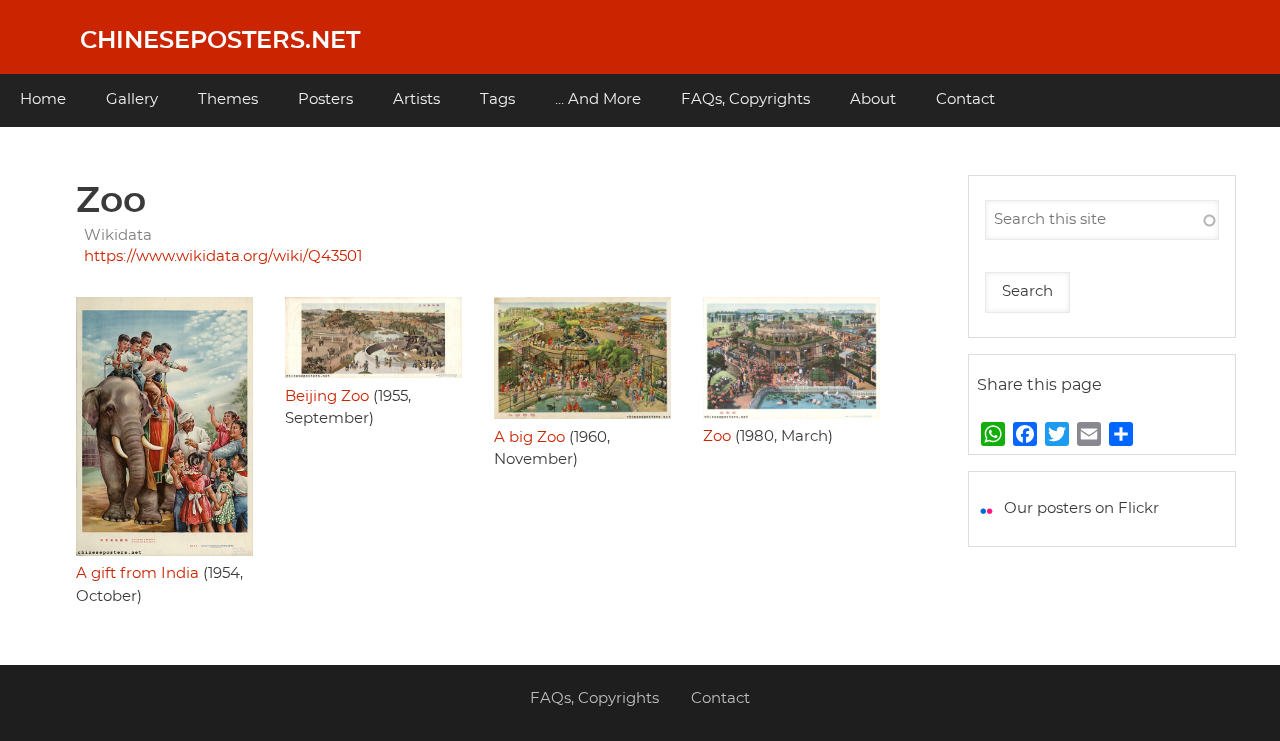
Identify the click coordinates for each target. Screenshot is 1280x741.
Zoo (717, 436)
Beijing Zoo (327, 396)
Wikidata (118, 235)
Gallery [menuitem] (132, 99)
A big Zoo (529, 437)
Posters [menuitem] (325, 99)
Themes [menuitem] (228, 99)
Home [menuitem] (43, 99)
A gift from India (137, 573)
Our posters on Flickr (1081, 508)
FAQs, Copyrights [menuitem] (745, 99)
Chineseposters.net (220, 41)
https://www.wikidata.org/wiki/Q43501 (223, 256)
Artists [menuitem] (416, 99)
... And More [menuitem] (598, 99)
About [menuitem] (873, 99)
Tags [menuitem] (497, 99)
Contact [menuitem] (965, 99)
